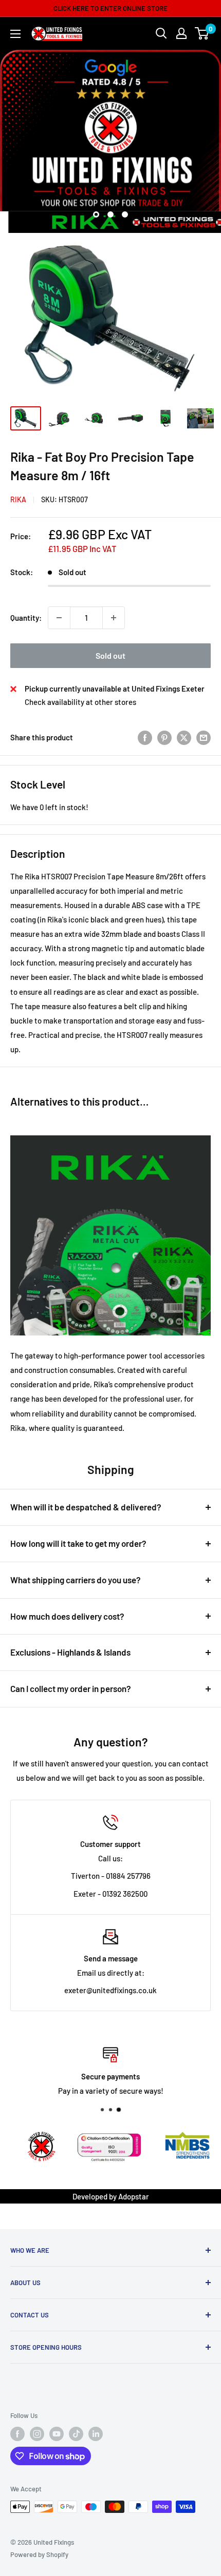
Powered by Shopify (39, 2554)
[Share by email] (204, 737)
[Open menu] (15, 34)
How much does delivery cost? (67, 1616)
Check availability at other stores (80, 702)
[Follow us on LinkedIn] (96, 2434)
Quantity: (26, 618)
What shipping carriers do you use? (76, 1580)
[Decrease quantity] (59, 618)
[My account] (181, 33)
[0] (202, 33)
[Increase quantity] (114, 618)
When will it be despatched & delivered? (86, 1507)
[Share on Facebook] (145, 737)
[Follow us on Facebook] (17, 2434)
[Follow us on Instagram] (37, 2434)
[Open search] (161, 33)
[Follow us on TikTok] (76, 2434)
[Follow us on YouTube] (57, 2434)
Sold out (110, 655)
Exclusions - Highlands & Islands (70, 1652)
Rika (18, 499)
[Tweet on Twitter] (184, 737)
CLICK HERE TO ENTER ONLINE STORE (110, 8)
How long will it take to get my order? (78, 1543)
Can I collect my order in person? (71, 1688)
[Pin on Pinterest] (164, 737)
